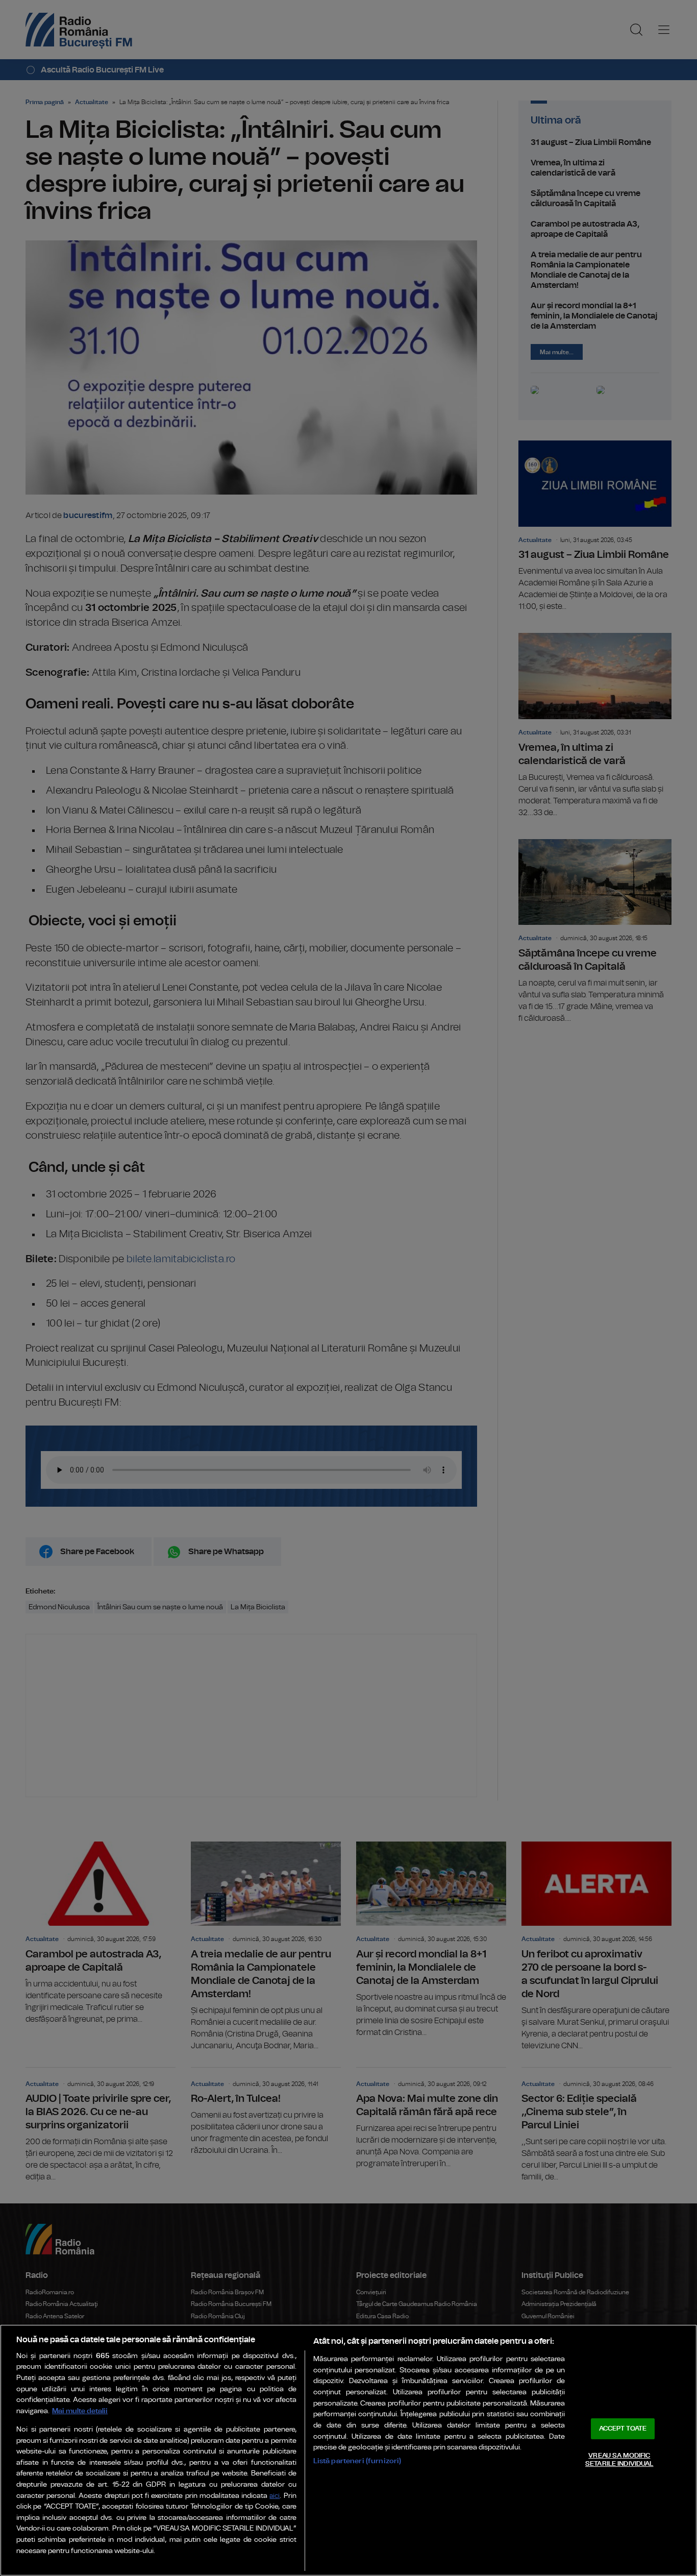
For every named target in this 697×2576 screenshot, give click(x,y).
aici (275, 2496)
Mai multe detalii (80, 2411)
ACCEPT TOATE (623, 2429)
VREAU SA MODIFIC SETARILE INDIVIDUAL (619, 2460)
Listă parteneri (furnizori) (357, 2461)
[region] (348, 2450)
